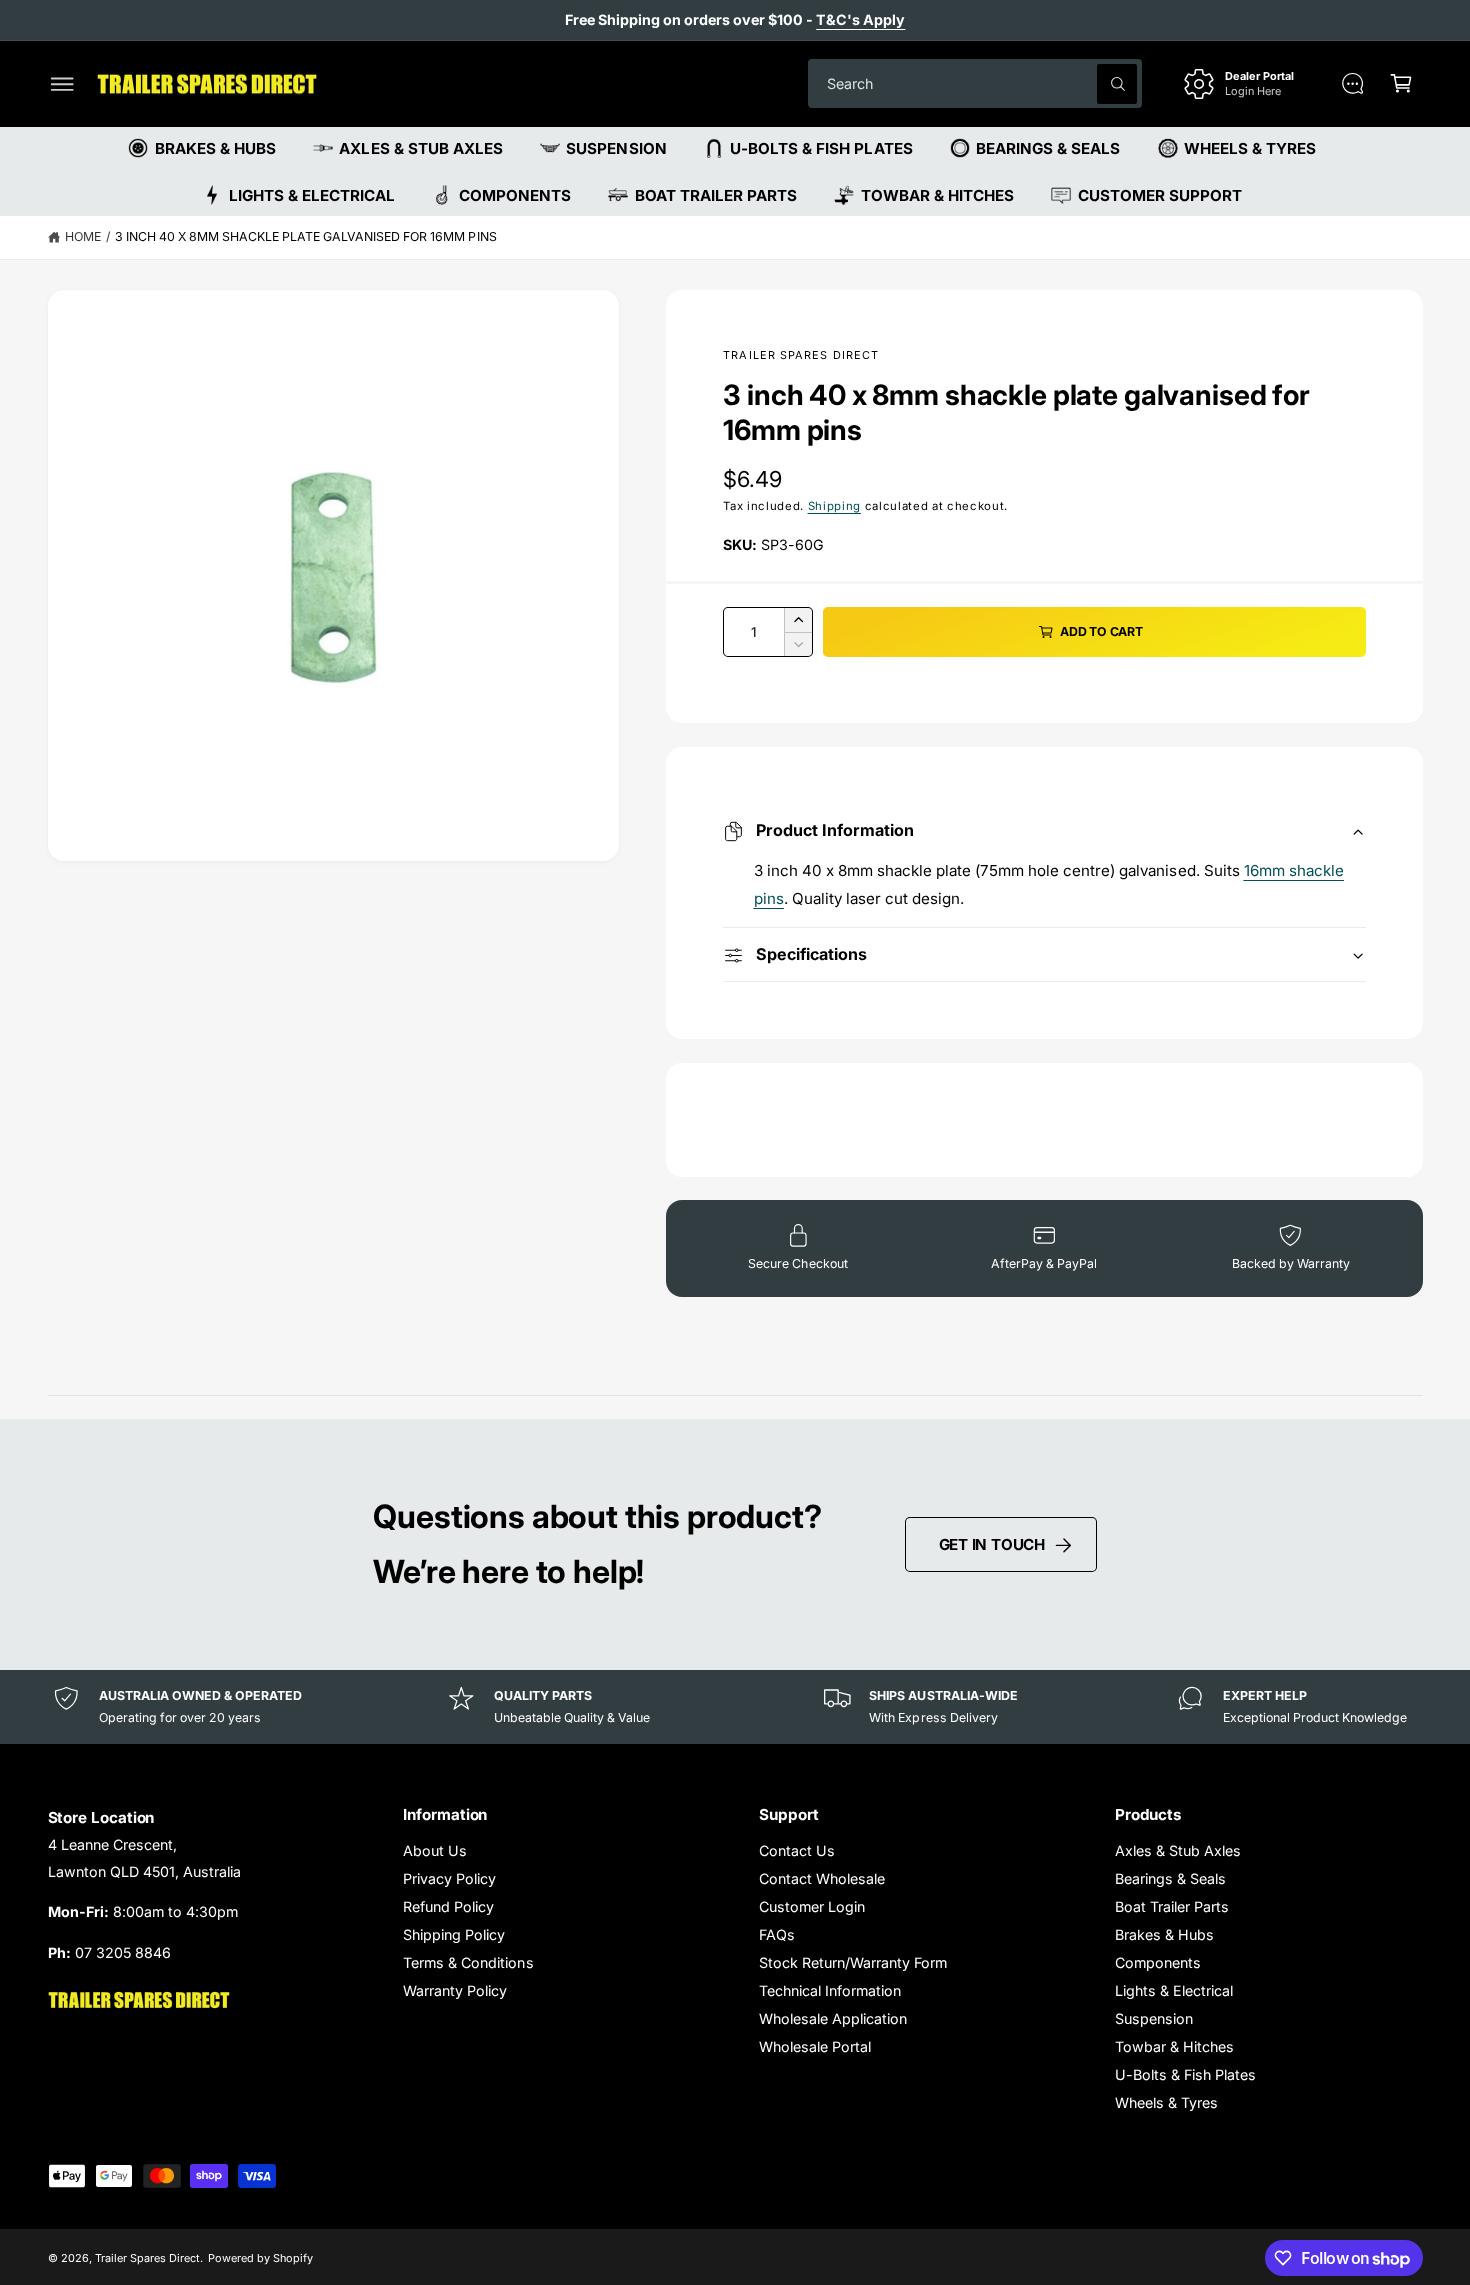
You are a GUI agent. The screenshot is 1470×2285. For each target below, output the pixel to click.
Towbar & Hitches (1174, 2046)
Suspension (1154, 2018)
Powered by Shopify (260, 2258)
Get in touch (992, 1544)
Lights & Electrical (1174, 1990)
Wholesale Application (833, 2018)
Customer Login (812, 1906)
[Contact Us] (1352, 83)
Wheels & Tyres (1166, 2102)
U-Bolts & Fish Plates (1185, 2074)
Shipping (834, 506)
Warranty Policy (455, 1990)
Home (83, 236)
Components (1158, 1962)
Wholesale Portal (815, 2046)
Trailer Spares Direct (801, 355)
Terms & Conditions (468, 1962)
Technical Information (830, 1990)
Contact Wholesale (822, 1878)
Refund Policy (448, 1906)
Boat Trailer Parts (1172, 1906)
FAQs (777, 1934)
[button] (62, 83)
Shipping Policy (454, 1934)
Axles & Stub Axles (1178, 1850)
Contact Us (797, 1850)
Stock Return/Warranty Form (853, 1962)
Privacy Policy (449, 1878)
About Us (435, 1850)
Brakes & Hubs (1164, 1934)
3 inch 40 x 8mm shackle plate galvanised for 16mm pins (306, 236)
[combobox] (974, 83)
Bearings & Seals (1170, 1878)
